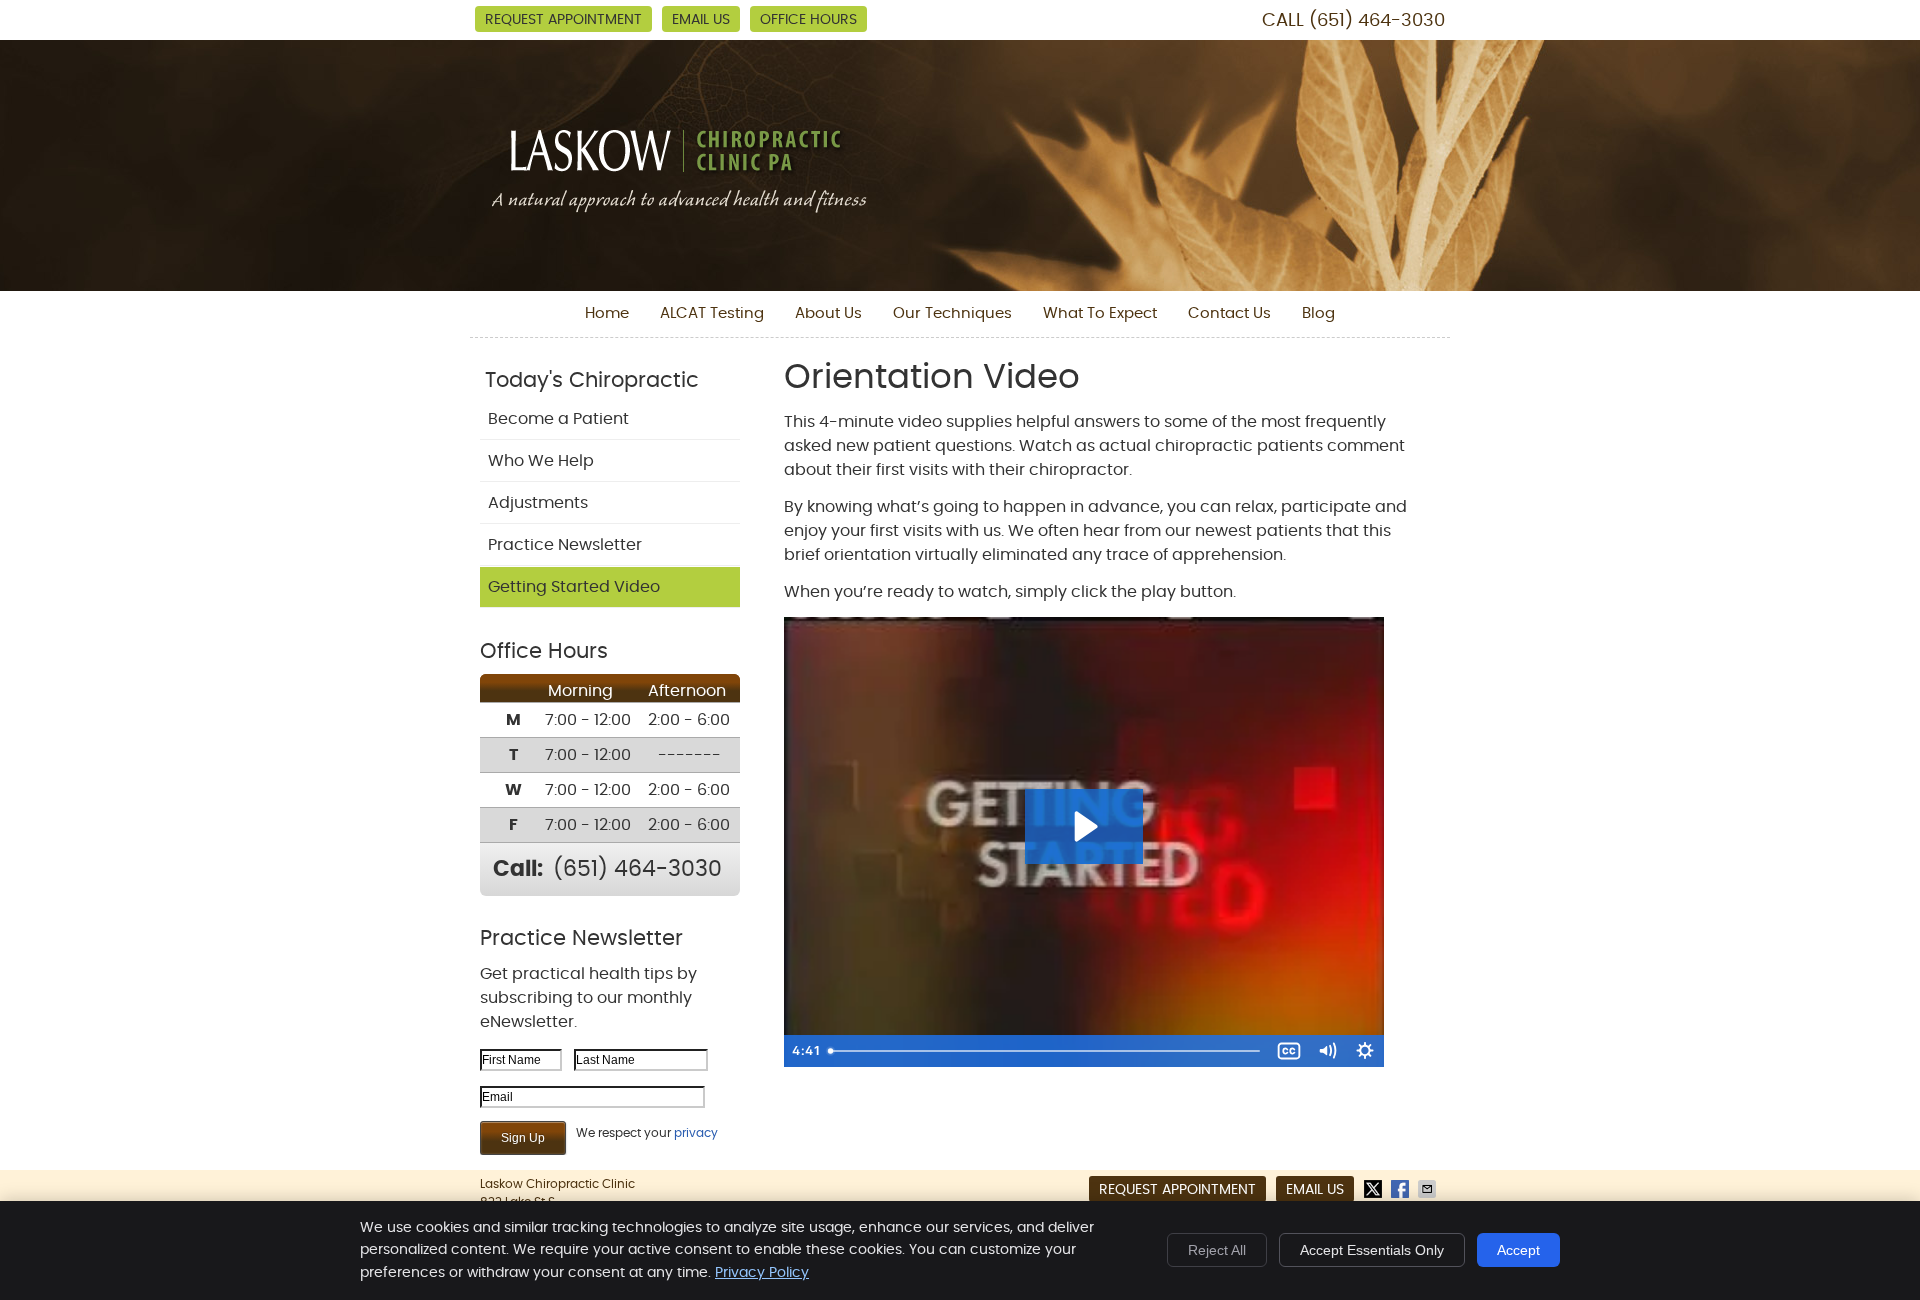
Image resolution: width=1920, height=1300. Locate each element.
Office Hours (808, 20)
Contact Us (1229, 313)
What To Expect (1100, 313)
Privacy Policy (762, 1273)
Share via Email (1429, 1189)
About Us (828, 313)
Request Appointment (563, 20)
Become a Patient (558, 419)
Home (607, 313)
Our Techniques (952, 313)
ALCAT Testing (712, 313)
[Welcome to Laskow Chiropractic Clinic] (679, 210)
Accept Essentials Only (1372, 1250)
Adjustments (538, 503)
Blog (1318, 313)
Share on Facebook (1402, 1189)
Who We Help (541, 461)
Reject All (1217, 1250)
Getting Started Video (574, 587)
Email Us (701, 20)
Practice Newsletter (565, 545)
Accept (1518, 1250)
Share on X (1375, 1189)
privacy (696, 1133)
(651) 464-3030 (1377, 21)
